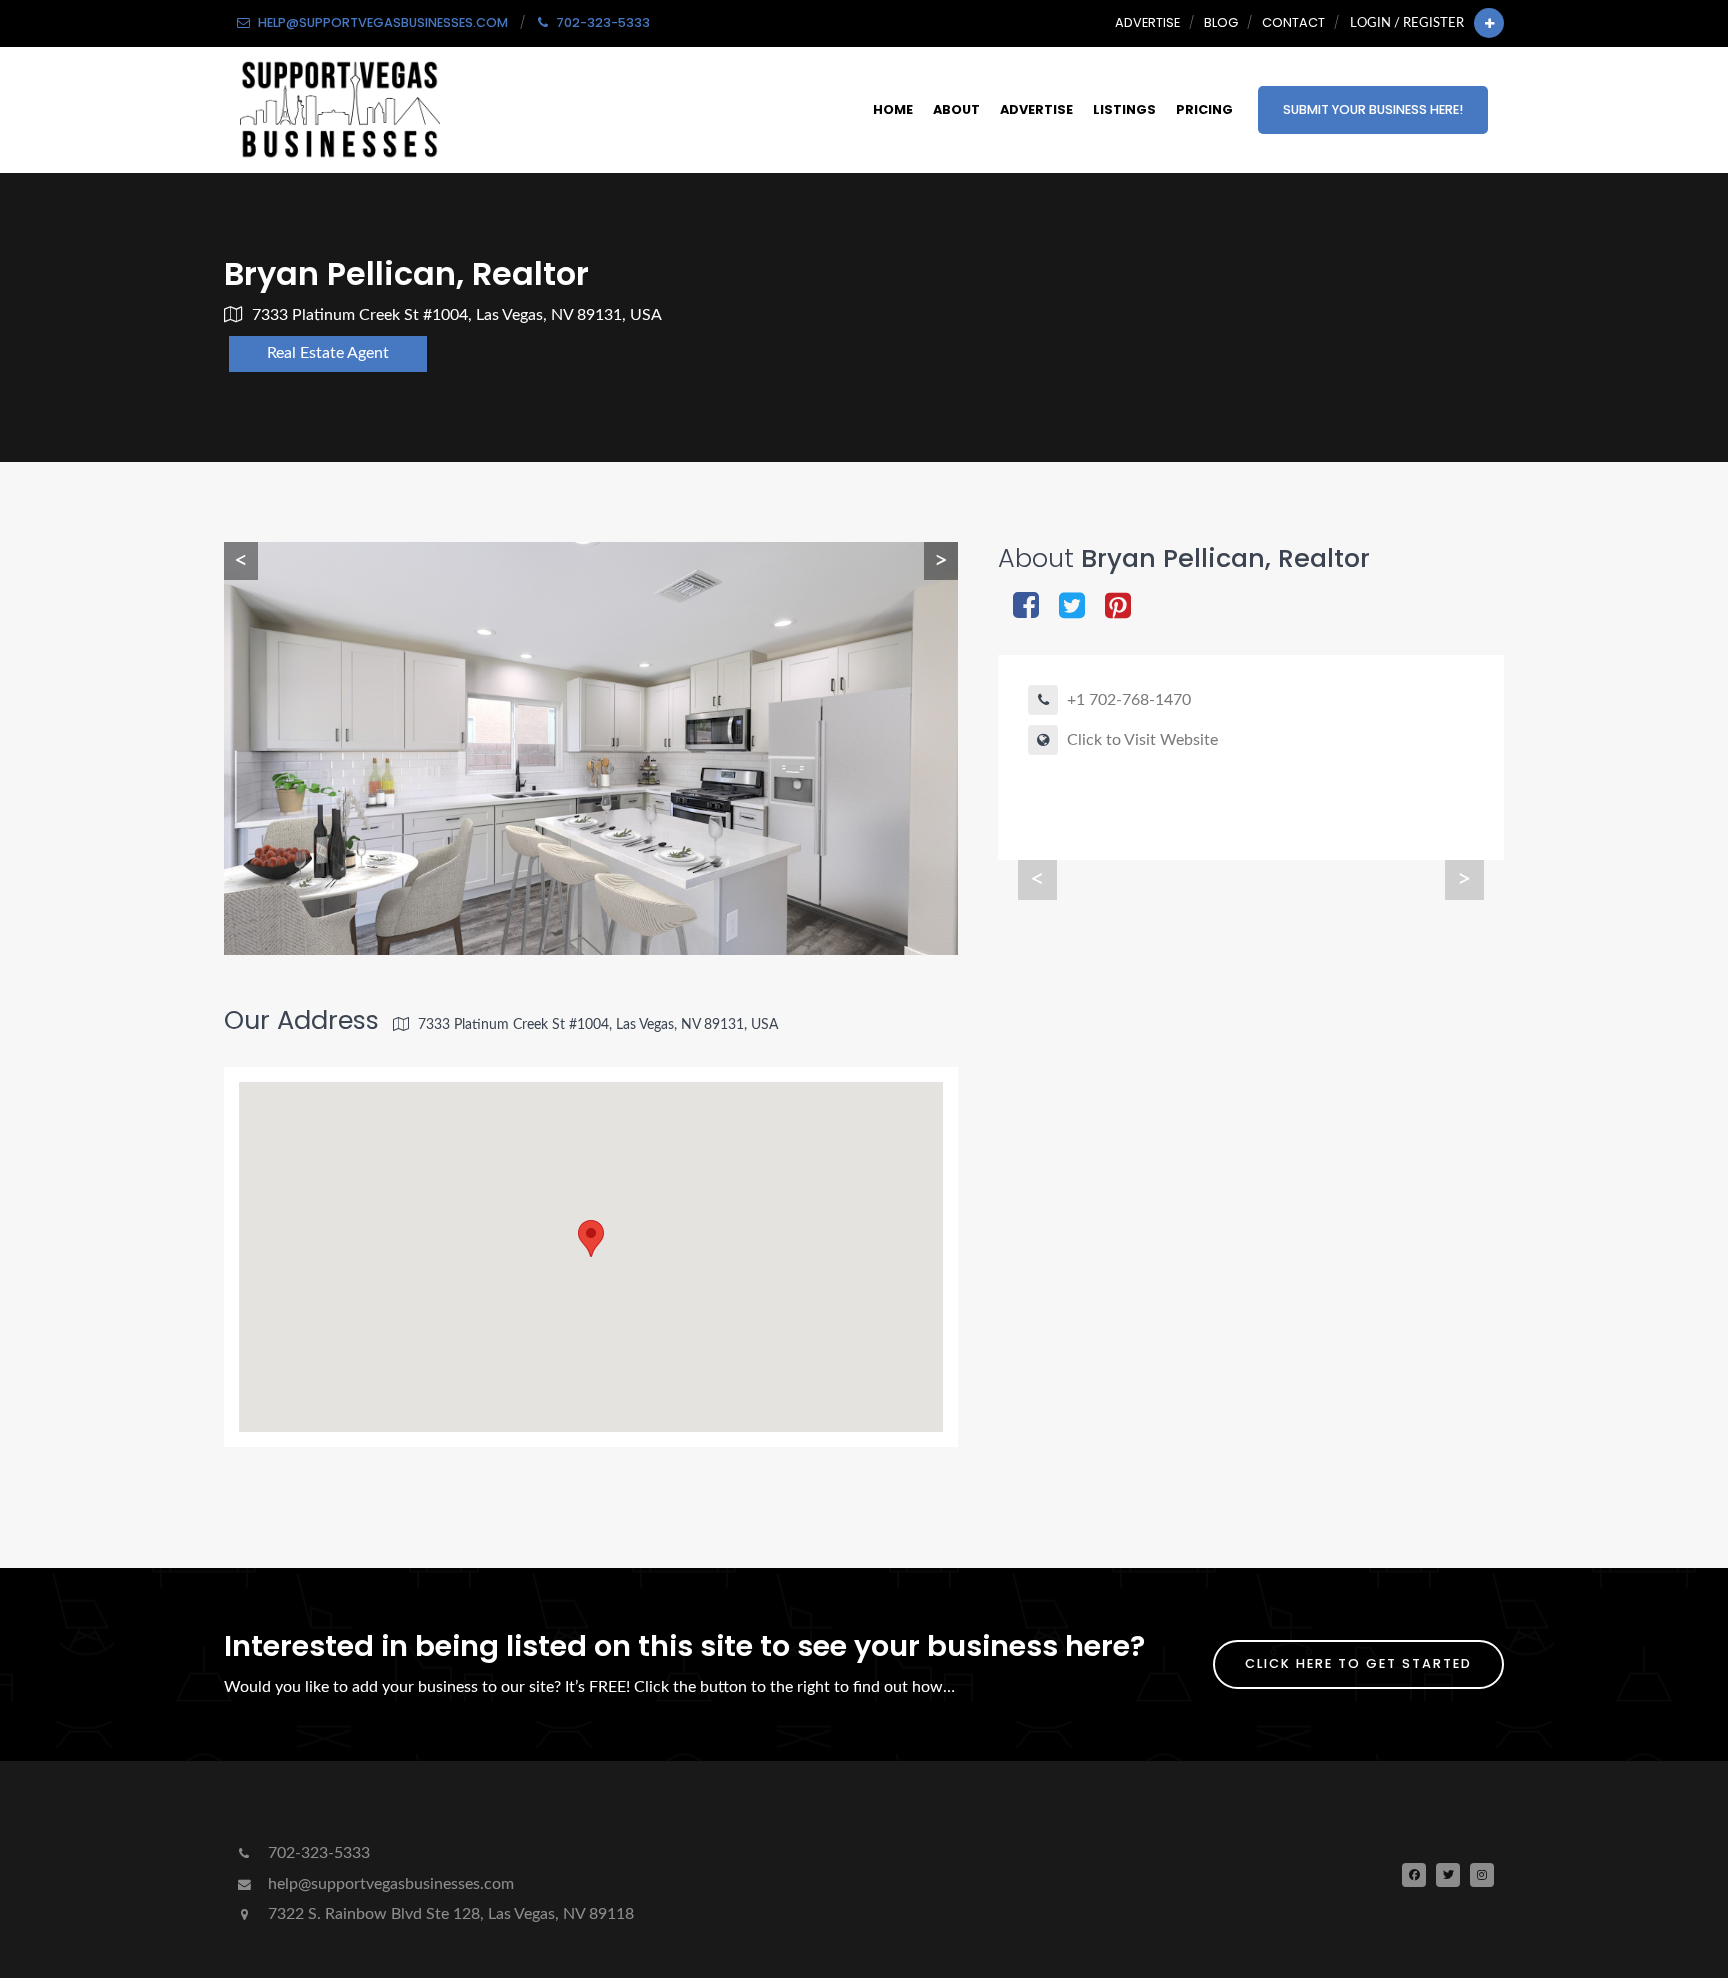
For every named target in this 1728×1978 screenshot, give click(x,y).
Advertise (1147, 22)
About (956, 109)
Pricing (1204, 109)
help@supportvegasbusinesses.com (389, 1884)
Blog (1221, 22)
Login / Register (1407, 23)
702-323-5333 (317, 1853)
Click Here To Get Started (1358, 1663)
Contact (1293, 22)
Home (893, 109)
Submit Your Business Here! (1373, 109)
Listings (1124, 109)
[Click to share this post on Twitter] (1072, 607)
